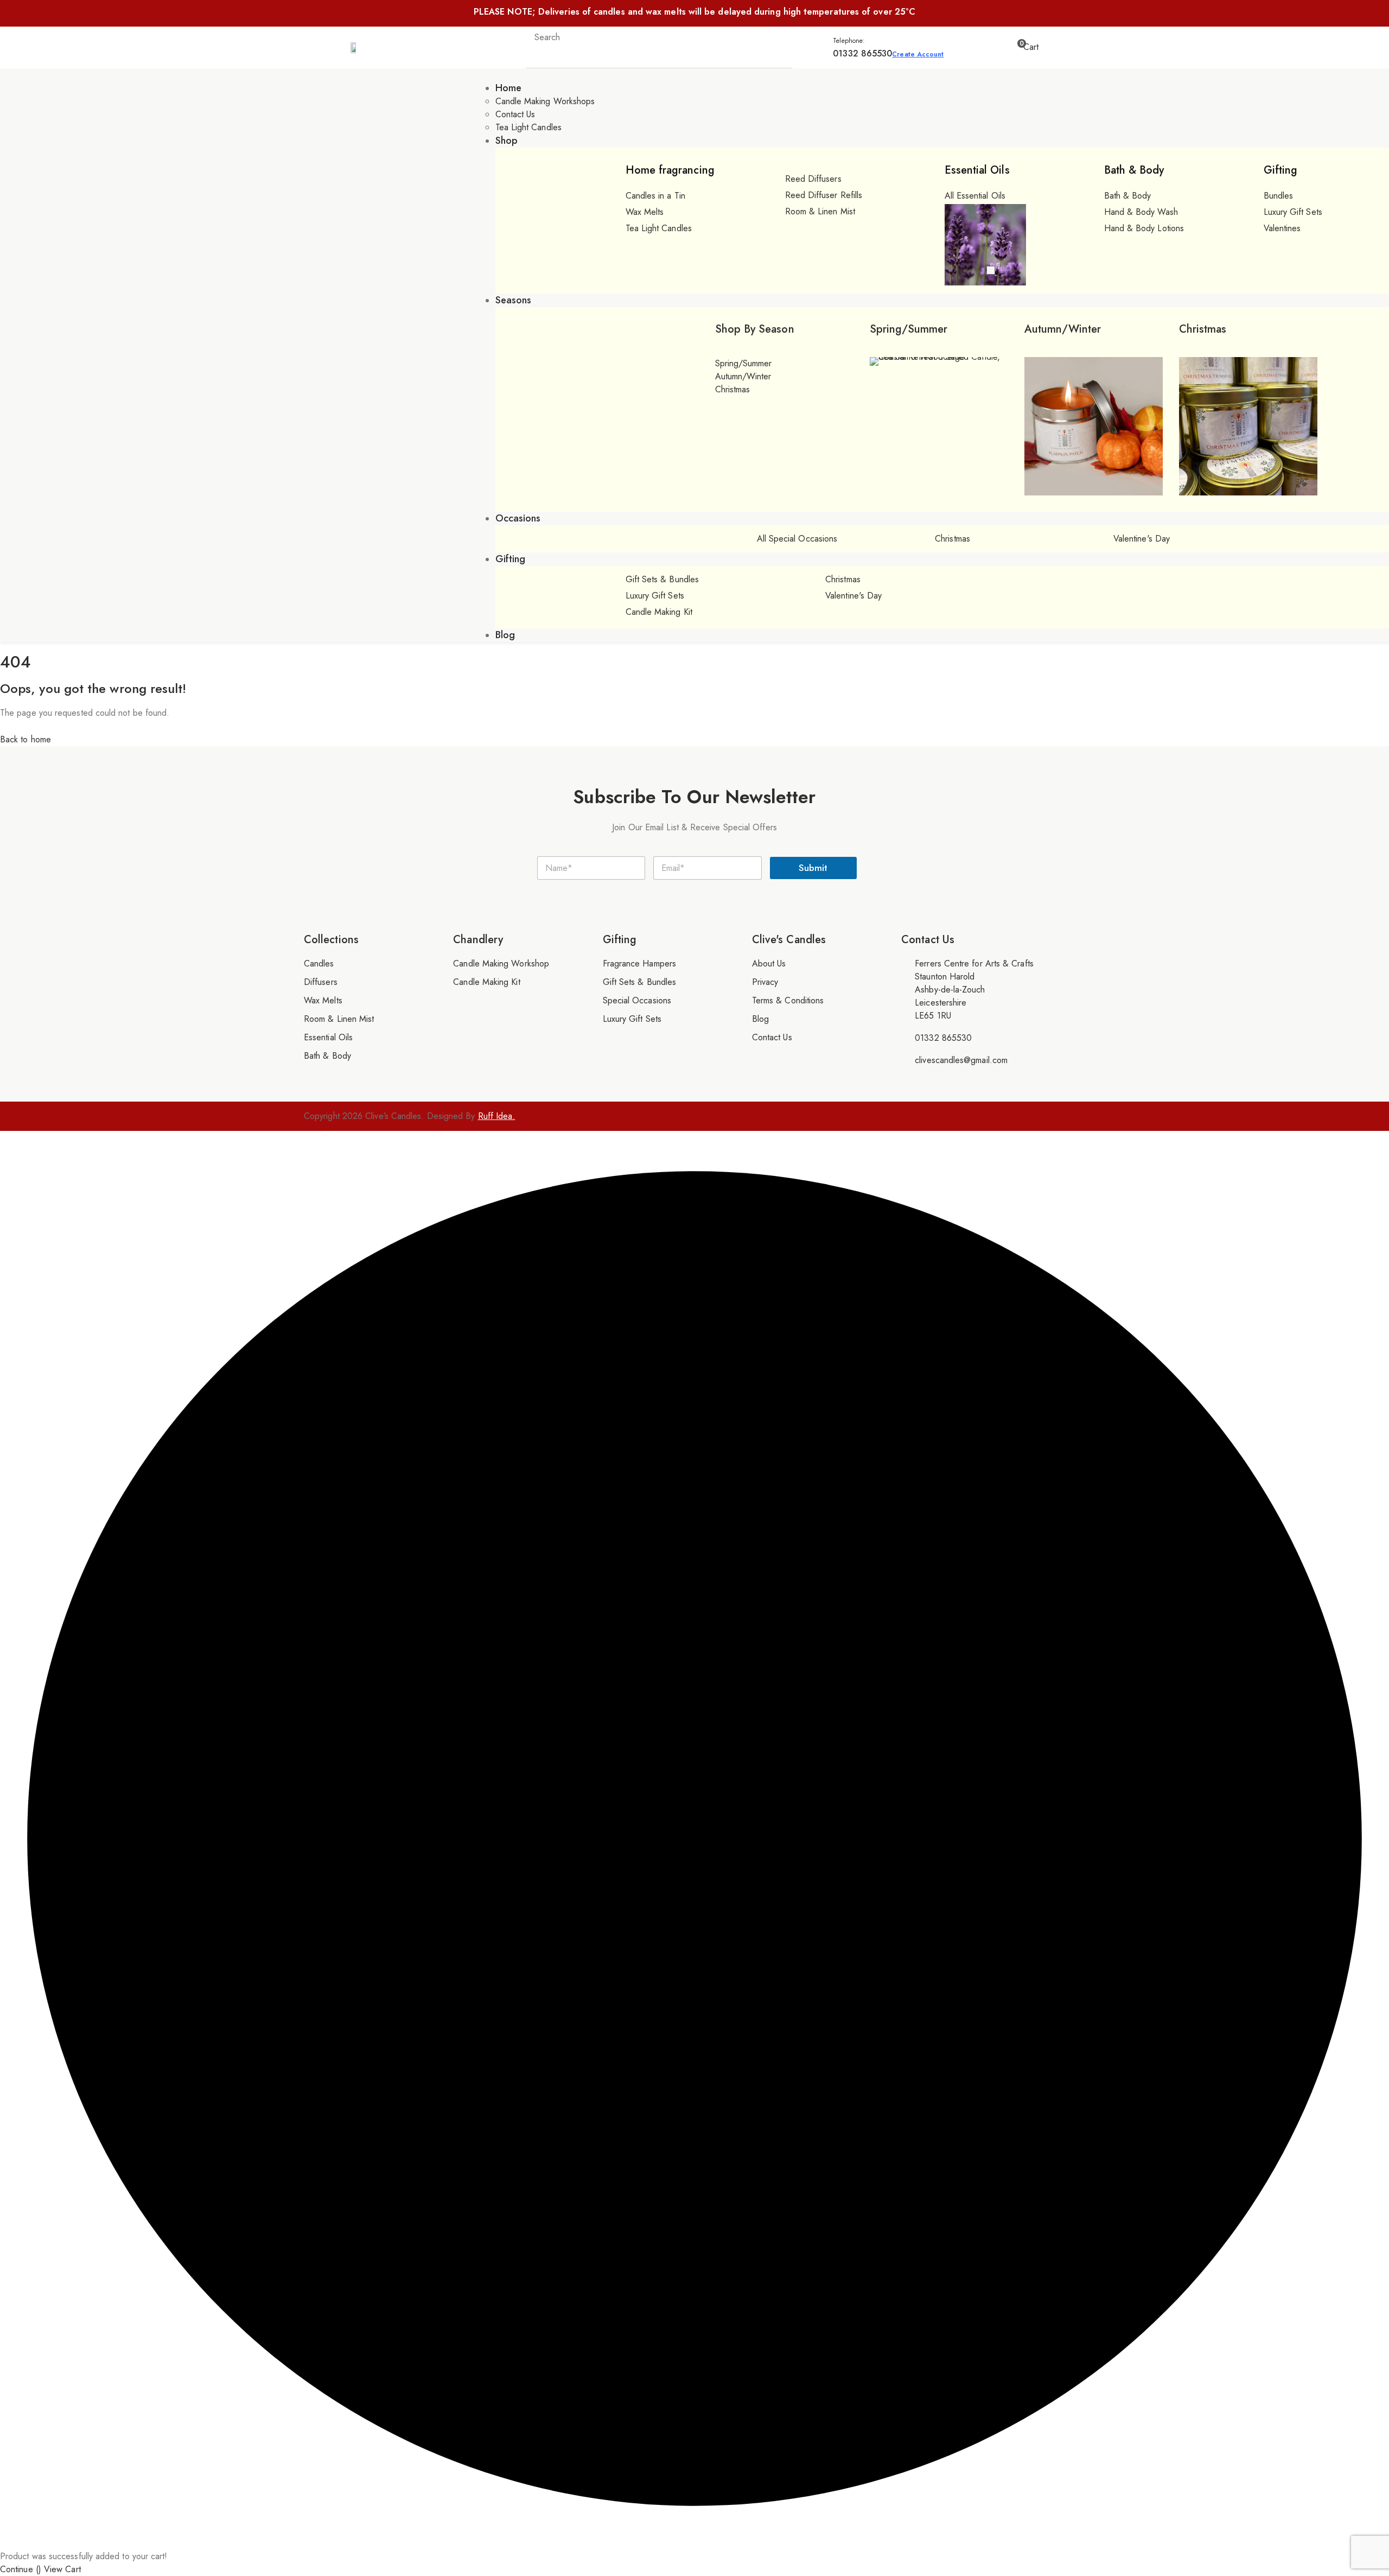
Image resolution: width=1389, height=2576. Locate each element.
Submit (813, 868)
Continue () (21, 2569)
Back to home (26, 739)
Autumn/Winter (1063, 329)
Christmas (1203, 329)
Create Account (918, 54)
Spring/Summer (909, 329)
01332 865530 (862, 53)
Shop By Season (755, 329)
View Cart (62, 2569)
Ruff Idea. (497, 1116)
